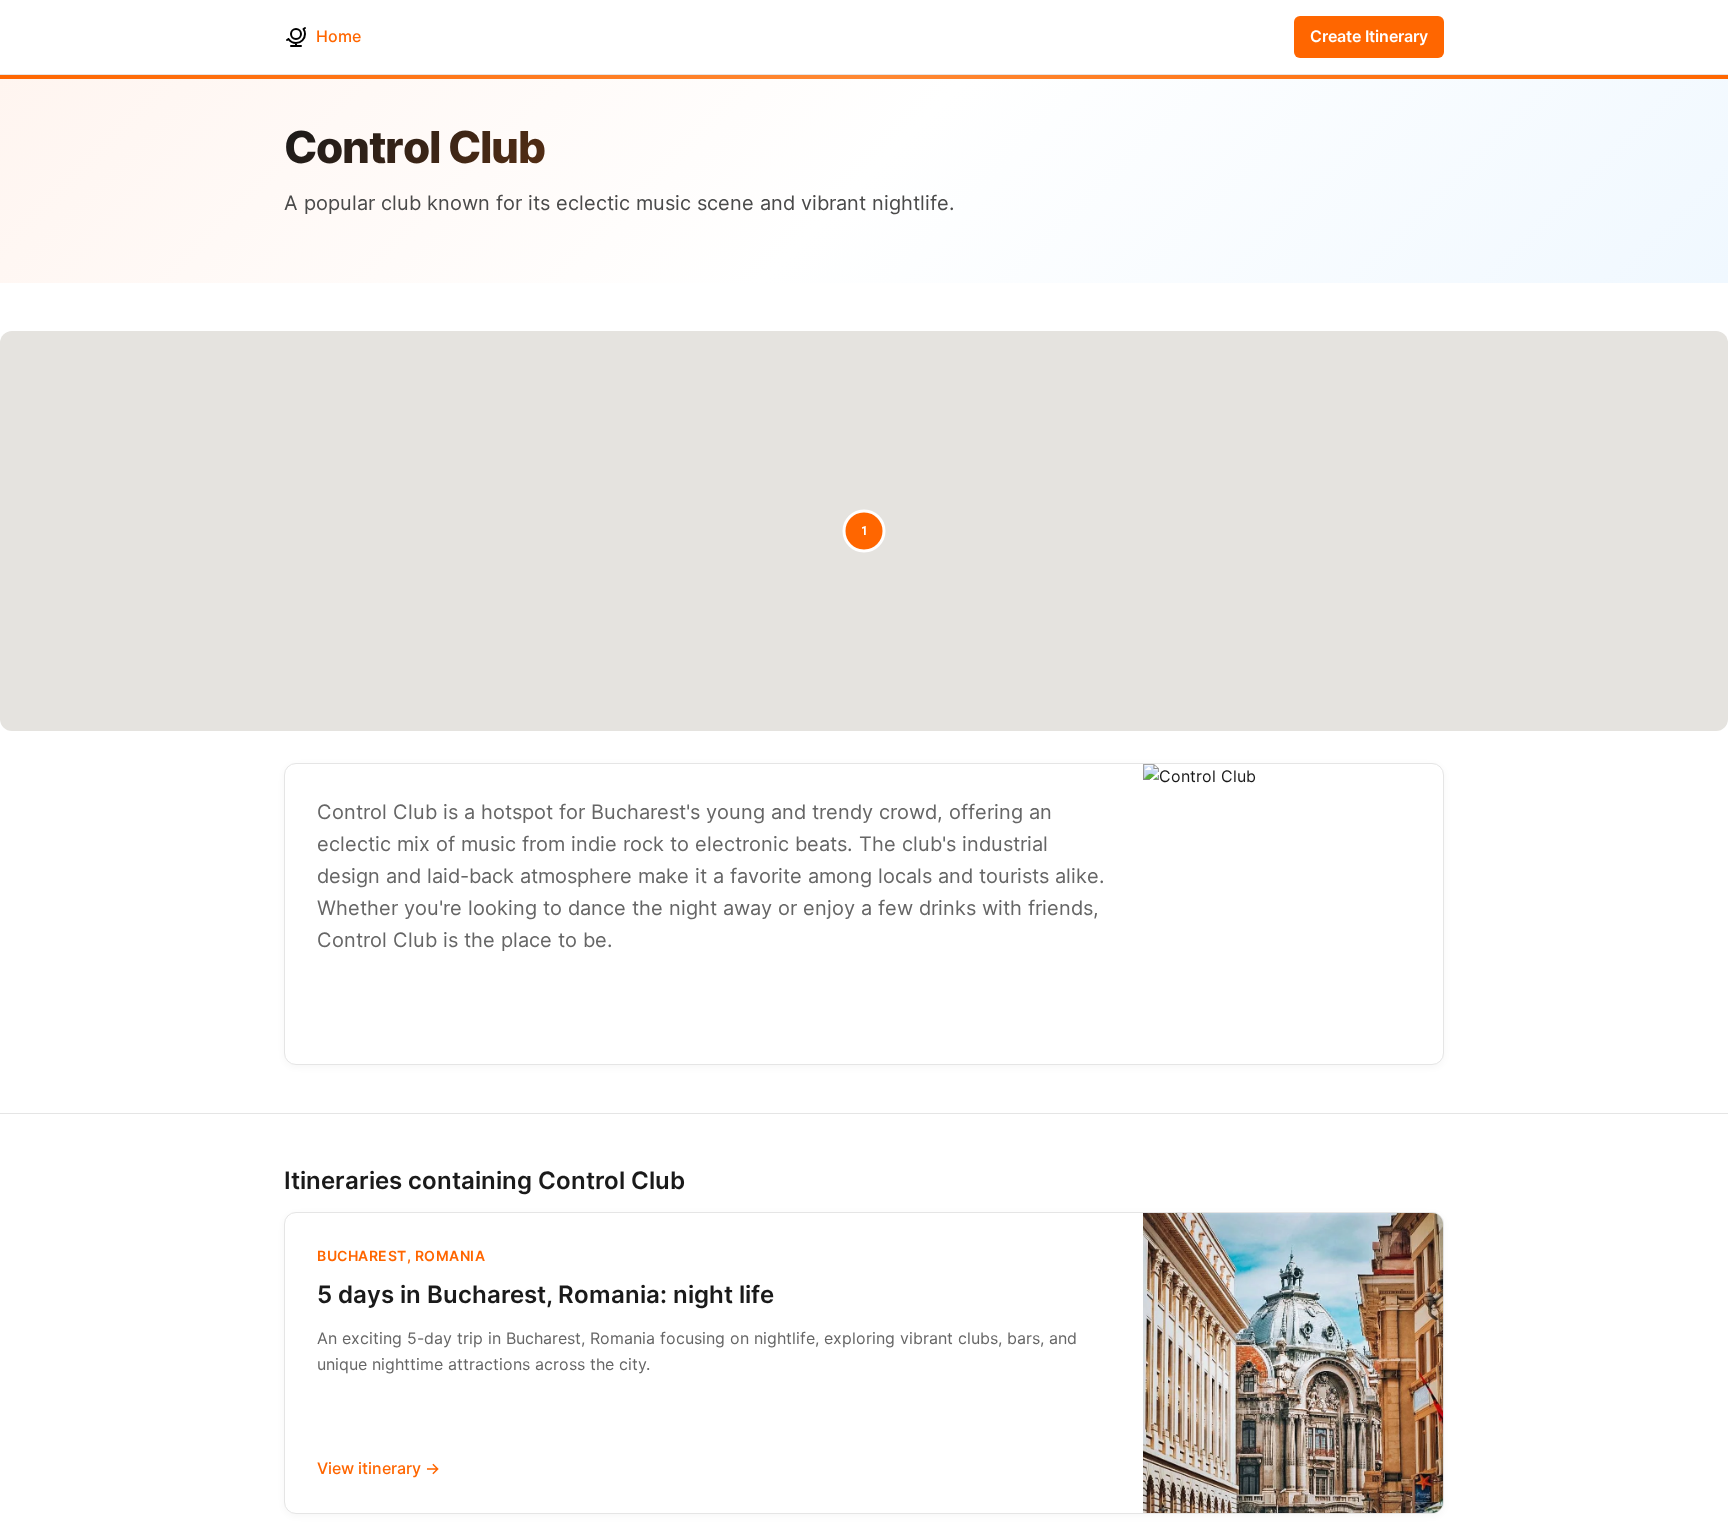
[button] (864, 531)
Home (338, 36)
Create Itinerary (1369, 36)
